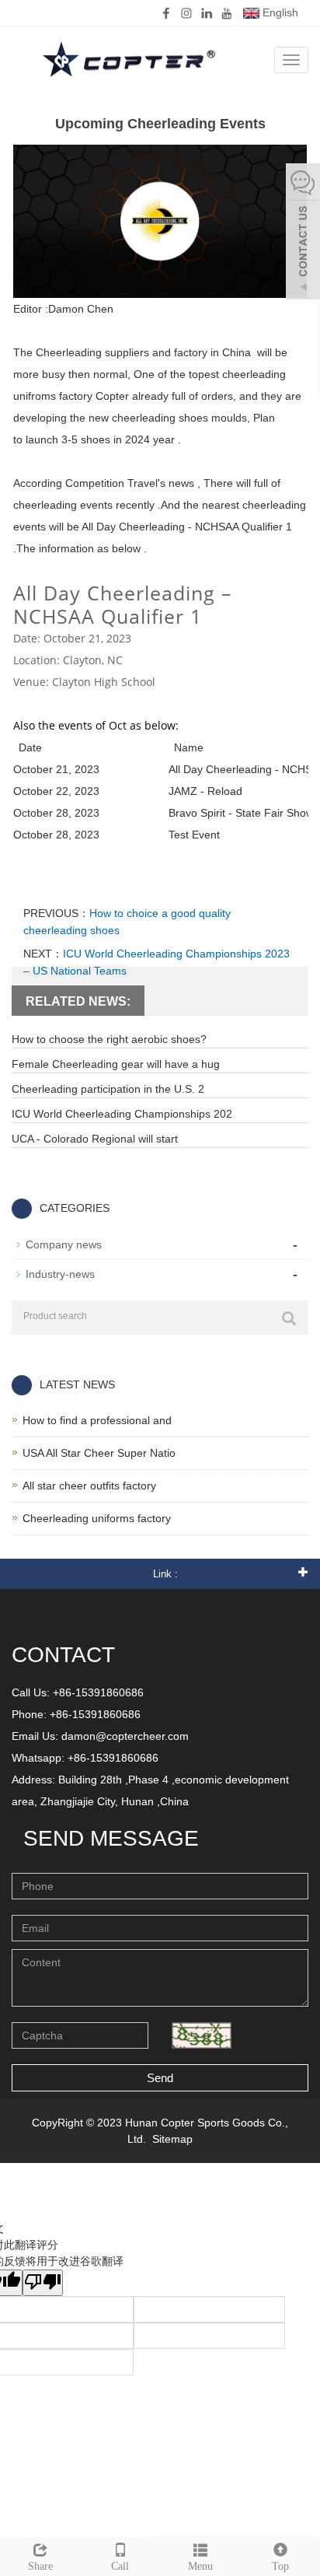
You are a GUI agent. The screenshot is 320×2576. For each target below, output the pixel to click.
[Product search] (289, 1318)
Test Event (194, 835)
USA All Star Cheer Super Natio (99, 1453)
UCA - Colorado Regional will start (95, 1139)
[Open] (303, 233)
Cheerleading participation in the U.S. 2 (108, 1089)
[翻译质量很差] (43, 2283)
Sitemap (172, 2139)
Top (280, 2566)
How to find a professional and (97, 1420)
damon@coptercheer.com (125, 1736)
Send (160, 2078)
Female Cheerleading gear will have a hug (116, 1064)
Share (40, 2566)
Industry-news (60, 1274)
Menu (200, 2566)
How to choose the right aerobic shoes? (109, 1039)
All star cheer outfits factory (89, 1486)
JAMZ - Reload (205, 791)
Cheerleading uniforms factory (97, 1518)
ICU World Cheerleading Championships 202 (122, 1114)
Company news (64, 1244)
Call (120, 2566)
